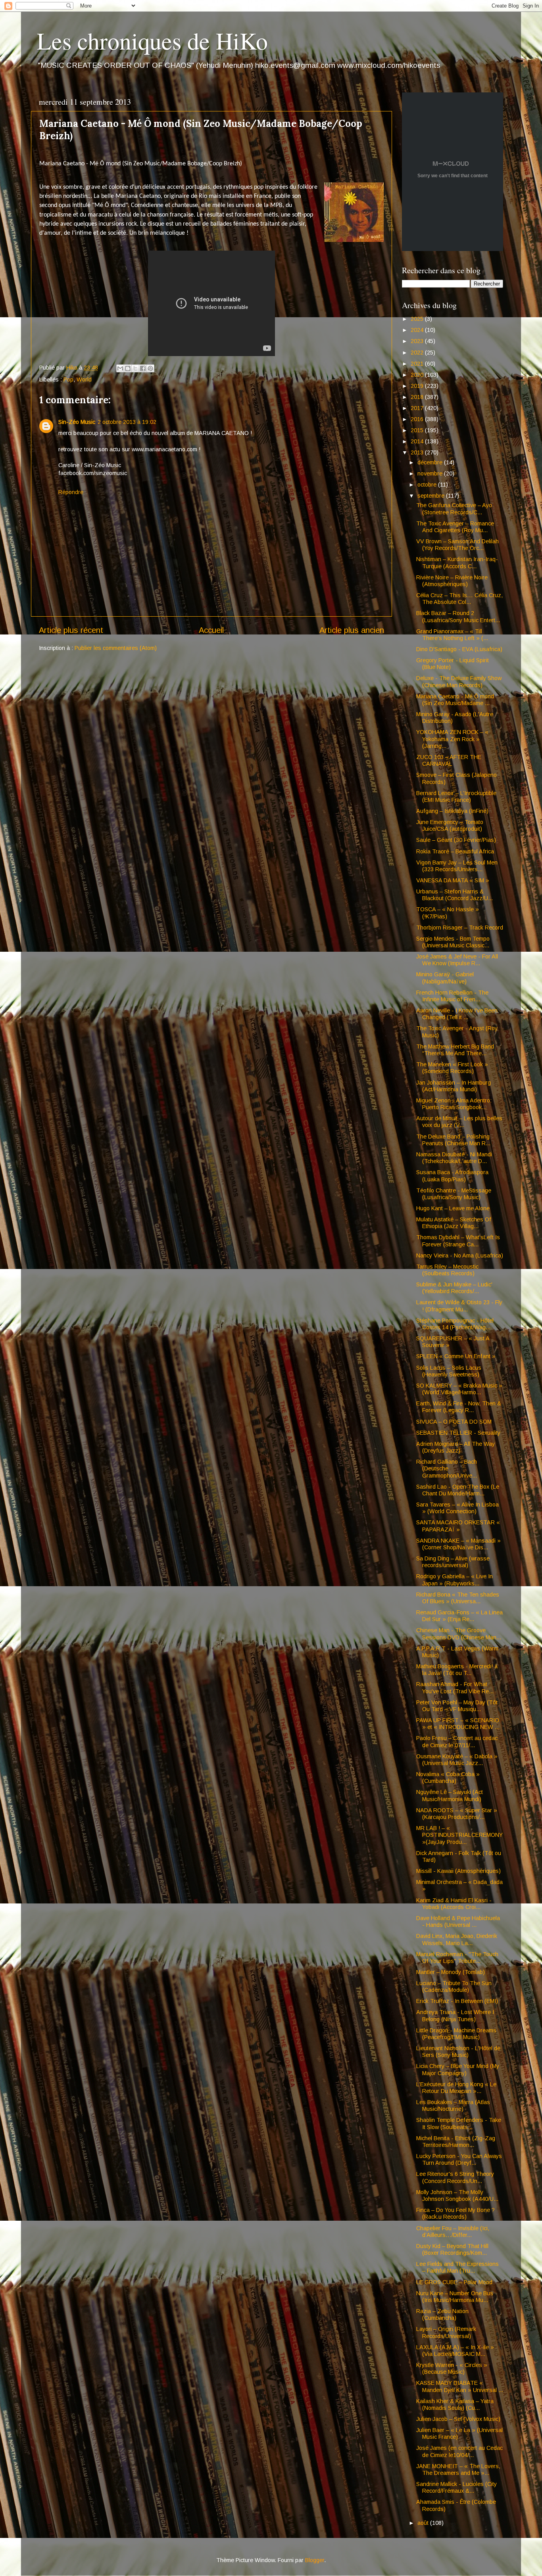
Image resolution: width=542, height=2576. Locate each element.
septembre (432, 496)
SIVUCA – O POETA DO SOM (454, 1422)
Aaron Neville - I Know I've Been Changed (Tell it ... (457, 1014)
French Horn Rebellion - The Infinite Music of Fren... (452, 996)
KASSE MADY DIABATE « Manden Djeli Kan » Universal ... (460, 2386)
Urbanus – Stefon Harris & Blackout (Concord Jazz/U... (455, 895)
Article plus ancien (352, 630)
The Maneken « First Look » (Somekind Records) (452, 1068)
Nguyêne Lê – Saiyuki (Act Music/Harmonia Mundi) (450, 1795)
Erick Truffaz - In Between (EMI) (457, 2001)
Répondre (71, 492)
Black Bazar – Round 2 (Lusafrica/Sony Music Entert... (458, 616)
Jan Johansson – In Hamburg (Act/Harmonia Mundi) (454, 1086)
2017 (418, 408)
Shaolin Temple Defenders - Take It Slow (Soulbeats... (459, 2123)
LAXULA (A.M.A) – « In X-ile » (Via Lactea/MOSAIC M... (455, 2351)
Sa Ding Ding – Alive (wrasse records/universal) (453, 1562)
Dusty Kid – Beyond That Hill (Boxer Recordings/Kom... (452, 2249)
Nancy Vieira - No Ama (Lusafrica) (460, 1255)
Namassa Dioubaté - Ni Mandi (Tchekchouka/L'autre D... (454, 1158)
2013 (418, 452)
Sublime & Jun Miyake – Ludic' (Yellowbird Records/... (454, 1288)
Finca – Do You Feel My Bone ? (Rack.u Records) (456, 2213)
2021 (418, 364)
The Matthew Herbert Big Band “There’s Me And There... (455, 1050)
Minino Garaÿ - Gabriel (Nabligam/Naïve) (445, 978)
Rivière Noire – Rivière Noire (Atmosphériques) (452, 581)
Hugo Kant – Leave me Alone (453, 1208)
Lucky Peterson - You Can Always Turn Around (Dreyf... (459, 2159)
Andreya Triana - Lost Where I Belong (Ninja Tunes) (455, 2015)
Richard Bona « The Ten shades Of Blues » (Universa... (458, 1598)
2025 (418, 319)
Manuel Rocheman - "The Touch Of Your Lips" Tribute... (457, 1958)
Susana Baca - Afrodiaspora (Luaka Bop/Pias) (452, 1176)
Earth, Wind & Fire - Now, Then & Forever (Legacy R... (459, 1407)
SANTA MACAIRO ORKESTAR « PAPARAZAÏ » (458, 1526)
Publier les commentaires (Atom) (116, 648)
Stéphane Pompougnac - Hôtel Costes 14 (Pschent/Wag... (455, 1324)
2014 (418, 441)
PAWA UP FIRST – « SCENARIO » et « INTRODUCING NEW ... (458, 1724)
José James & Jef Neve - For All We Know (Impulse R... (457, 960)
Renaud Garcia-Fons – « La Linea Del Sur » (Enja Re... (459, 1616)
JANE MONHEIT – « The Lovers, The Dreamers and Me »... (458, 2470)
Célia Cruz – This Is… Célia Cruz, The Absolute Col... (459, 599)
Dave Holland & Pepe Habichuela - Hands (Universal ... (458, 1921)
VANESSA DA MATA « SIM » (453, 880)
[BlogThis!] (128, 368)
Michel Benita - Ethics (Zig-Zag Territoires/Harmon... (456, 2142)
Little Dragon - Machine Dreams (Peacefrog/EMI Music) (456, 2034)
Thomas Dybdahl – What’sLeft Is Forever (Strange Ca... (458, 1241)
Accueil (211, 630)
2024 (418, 330)
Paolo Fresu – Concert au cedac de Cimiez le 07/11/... (457, 1741)
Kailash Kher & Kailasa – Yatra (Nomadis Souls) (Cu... (455, 2404)
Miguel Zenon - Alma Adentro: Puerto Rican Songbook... (454, 1104)
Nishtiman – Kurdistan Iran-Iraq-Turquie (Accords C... (457, 563)
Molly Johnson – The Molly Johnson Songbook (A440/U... (457, 2196)
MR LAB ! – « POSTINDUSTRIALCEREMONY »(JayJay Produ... (459, 1835)
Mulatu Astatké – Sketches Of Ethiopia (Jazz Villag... (454, 1223)
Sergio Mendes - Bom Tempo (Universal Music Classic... (453, 942)
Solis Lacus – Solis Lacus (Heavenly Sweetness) (449, 1371)
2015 (418, 430)
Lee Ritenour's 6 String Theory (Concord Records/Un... (455, 2177)
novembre (431, 473)
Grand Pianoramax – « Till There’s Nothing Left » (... (452, 635)
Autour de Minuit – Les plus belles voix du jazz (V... (459, 1122)
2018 (418, 397)
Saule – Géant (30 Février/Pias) (456, 840)
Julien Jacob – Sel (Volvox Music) (458, 2419)
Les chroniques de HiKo (152, 40)
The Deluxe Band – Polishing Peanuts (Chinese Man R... (453, 1140)
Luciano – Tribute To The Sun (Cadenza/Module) (454, 1987)
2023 (418, 341)
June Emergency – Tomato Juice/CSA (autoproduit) (450, 825)
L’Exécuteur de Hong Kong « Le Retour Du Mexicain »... (456, 2088)
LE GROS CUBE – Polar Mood (454, 2282)
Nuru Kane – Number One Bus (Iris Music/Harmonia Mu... (455, 2297)
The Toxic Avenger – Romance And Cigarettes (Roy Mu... (455, 527)
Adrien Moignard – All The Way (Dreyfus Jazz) (456, 1447)
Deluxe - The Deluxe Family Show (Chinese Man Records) (459, 681)
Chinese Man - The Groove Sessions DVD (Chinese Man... (459, 1634)
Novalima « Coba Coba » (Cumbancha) (448, 1778)
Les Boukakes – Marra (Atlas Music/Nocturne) (453, 2105)
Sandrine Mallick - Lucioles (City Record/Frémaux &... (456, 2487)
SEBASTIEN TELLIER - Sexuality (458, 1433)
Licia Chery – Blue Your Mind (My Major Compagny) (458, 2069)
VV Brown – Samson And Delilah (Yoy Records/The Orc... (457, 545)
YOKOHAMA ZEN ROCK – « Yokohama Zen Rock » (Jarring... (452, 739)
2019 (418, 386)
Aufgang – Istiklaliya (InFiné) (452, 811)
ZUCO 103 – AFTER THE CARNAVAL (449, 760)
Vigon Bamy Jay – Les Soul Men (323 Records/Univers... (457, 866)
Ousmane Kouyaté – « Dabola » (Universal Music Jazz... (457, 1760)
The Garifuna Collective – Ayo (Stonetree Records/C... (454, 509)
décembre (431, 462)
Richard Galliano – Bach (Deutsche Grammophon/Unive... (447, 1469)
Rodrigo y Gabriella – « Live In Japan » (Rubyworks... (455, 1580)
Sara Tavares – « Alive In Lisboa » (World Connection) (457, 1508)
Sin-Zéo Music (77, 422)
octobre (428, 485)
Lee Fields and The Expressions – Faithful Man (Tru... (457, 2267)
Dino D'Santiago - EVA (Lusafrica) (459, 649)
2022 (418, 353)
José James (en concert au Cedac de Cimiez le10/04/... (459, 2451)
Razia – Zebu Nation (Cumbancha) (442, 2314)
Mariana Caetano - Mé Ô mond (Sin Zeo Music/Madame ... (455, 700)
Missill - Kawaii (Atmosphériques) (458, 1871)
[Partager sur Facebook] (143, 368)
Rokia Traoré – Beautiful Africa (455, 851)
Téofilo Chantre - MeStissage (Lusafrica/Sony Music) (454, 1194)
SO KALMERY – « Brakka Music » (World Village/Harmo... (459, 1389)
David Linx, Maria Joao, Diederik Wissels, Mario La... (457, 1939)
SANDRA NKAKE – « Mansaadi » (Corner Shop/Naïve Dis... (458, 1544)
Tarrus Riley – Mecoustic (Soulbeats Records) (447, 1270)
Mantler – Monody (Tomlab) (451, 1972)
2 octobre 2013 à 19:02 (127, 422)
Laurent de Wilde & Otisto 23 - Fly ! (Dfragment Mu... (459, 1306)
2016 (418, 419)
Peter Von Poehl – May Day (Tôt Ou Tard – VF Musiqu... (457, 1706)
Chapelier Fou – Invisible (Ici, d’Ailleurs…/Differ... (453, 2232)
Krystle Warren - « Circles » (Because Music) (452, 2368)
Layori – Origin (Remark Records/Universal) (446, 2332)
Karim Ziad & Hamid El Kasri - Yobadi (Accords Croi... (454, 1904)
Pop (68, 379)
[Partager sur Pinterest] (150, 368)
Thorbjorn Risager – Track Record (460, 928)
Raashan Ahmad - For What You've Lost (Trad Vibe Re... (455, 1688)
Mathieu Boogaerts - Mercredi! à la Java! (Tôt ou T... (457, 1670)
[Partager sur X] (135, 368)
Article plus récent (71, 630)
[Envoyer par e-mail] (120, 368)
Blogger (315, 2560)
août (424, 2523)
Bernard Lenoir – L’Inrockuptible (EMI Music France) (456, 796)
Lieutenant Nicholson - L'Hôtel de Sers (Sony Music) (458, 2052)
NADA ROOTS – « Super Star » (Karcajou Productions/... (457, 1814)
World (84, 379)
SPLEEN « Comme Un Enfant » (456, 1356)
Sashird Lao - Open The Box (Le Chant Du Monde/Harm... (458, 1490)
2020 (418, 375)
